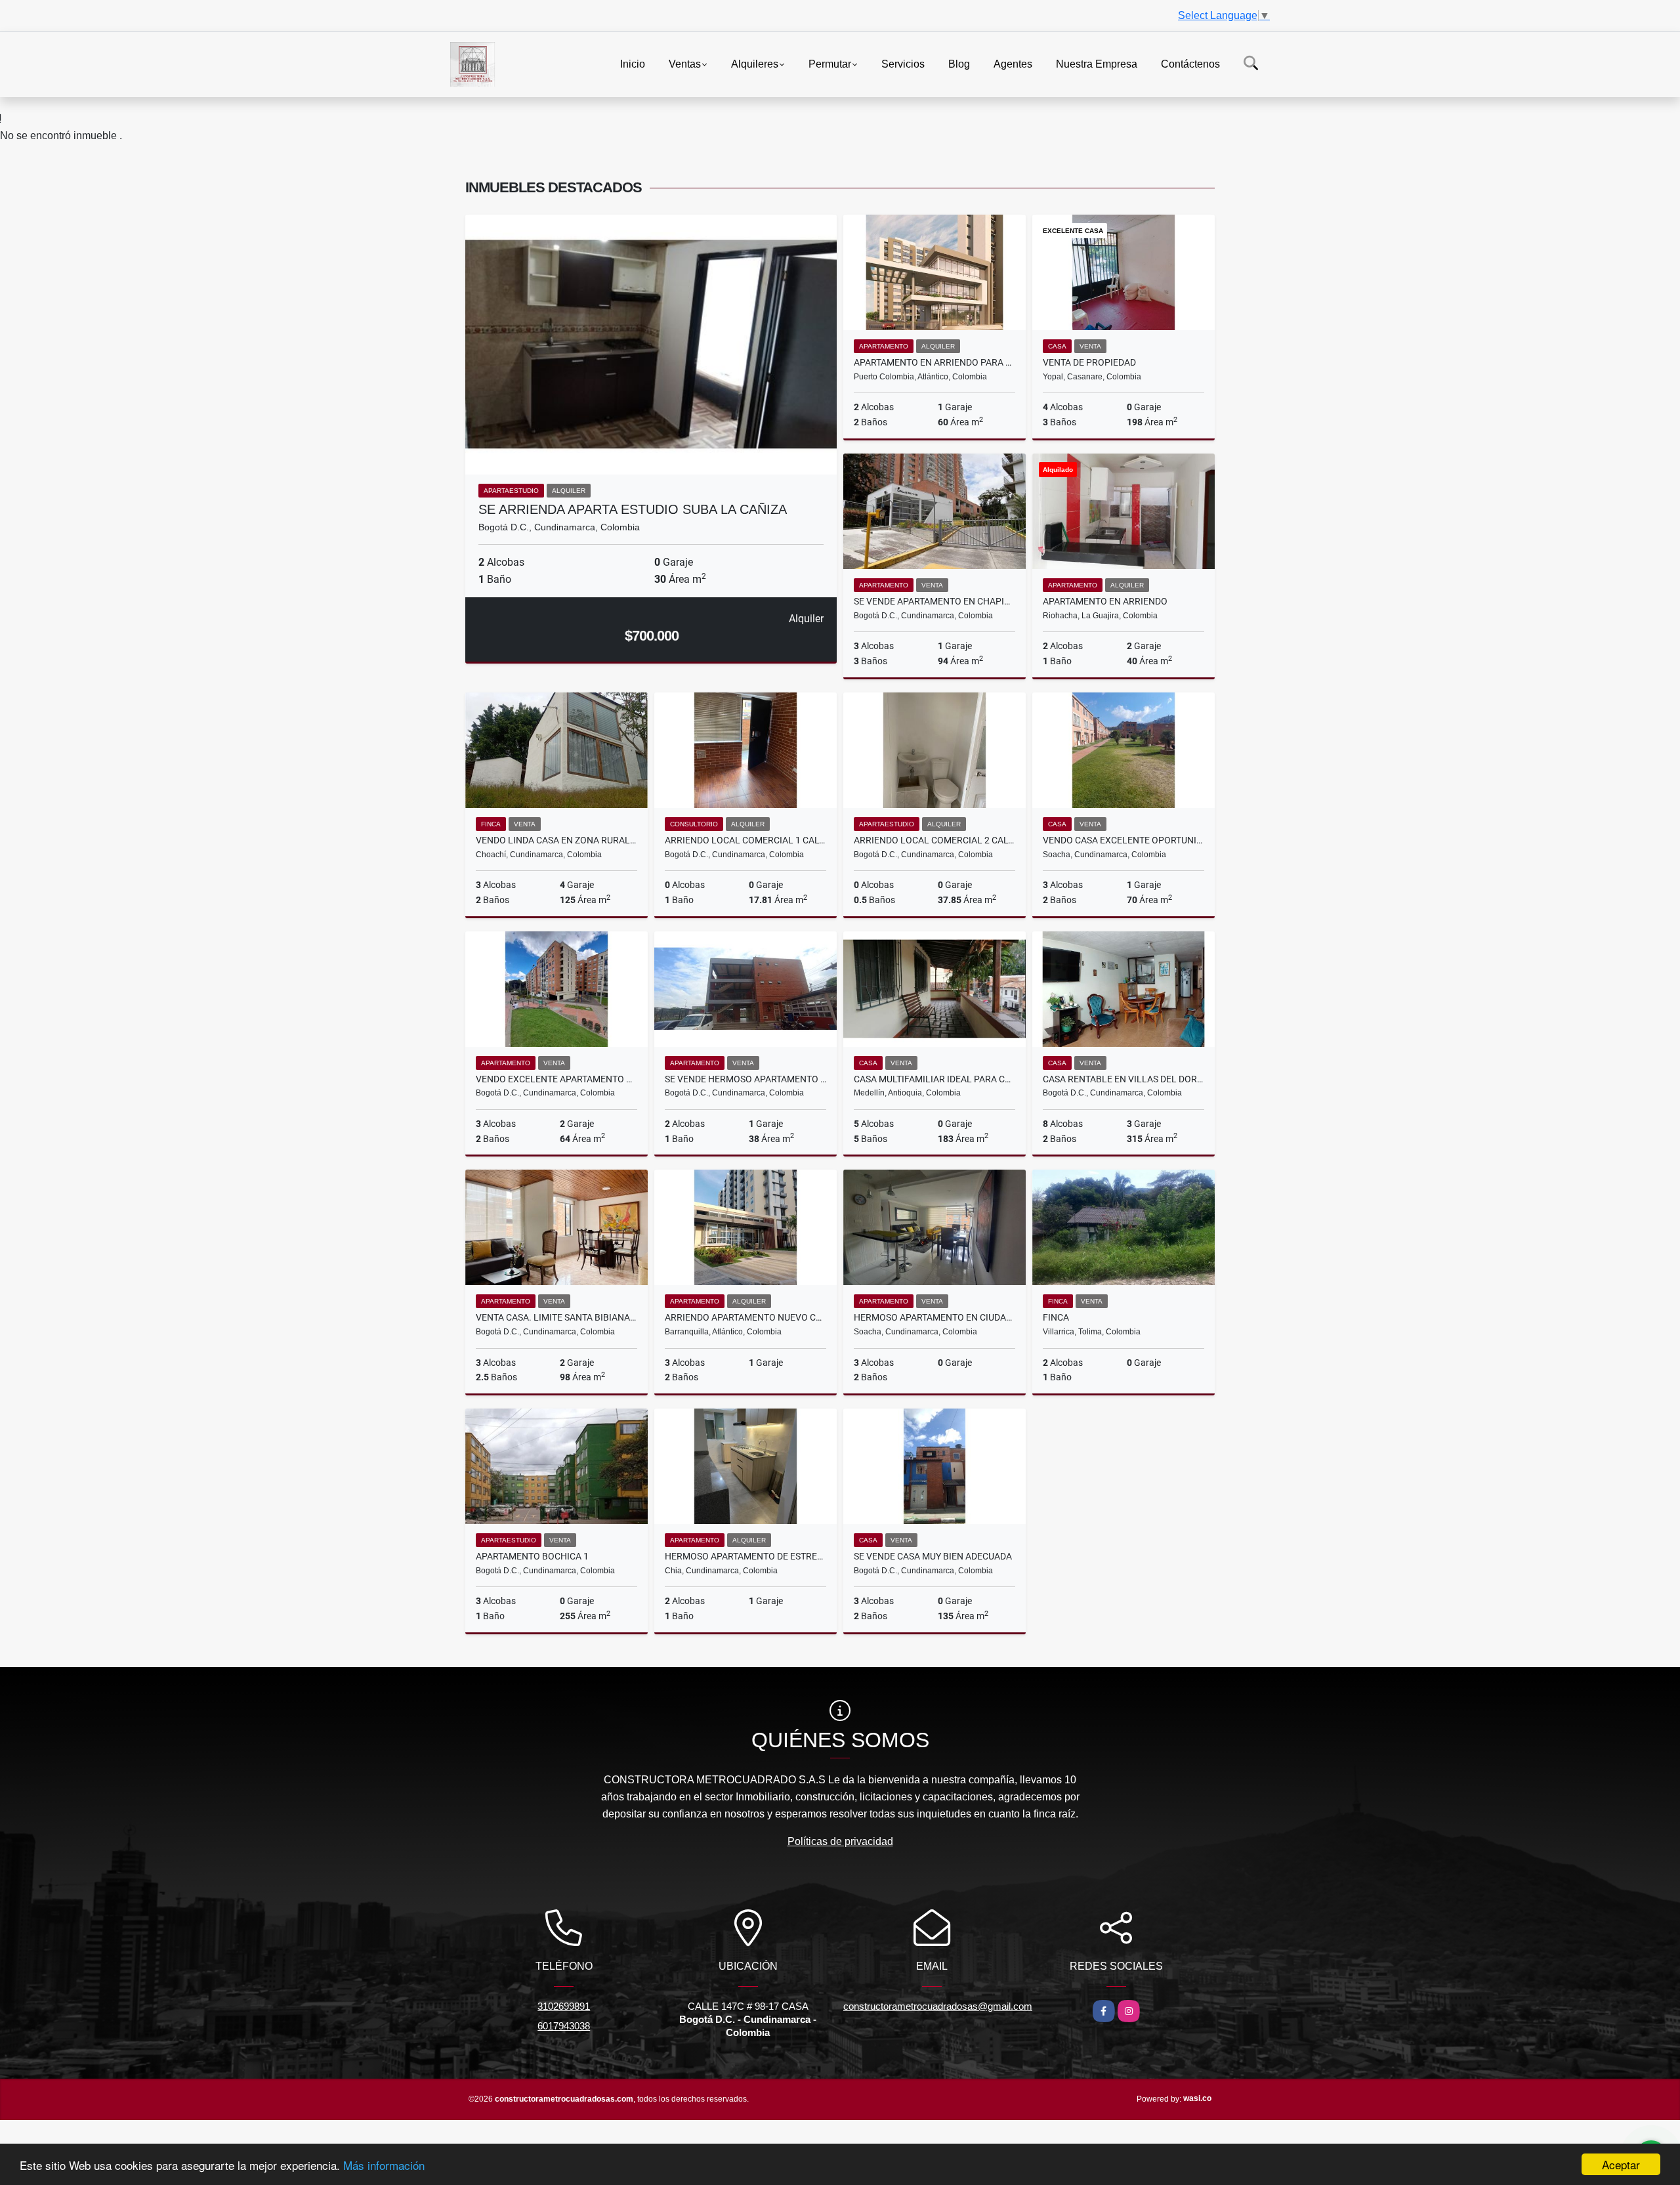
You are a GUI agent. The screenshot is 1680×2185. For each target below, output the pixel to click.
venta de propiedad (1089, 362)
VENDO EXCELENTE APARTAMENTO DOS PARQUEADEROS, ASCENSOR (556, 1079)
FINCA (1056, 1317)
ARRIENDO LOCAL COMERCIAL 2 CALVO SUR (934, 840)
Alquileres (755, 63)
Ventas (685, 63)
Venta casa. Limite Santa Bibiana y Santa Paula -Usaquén (556, 1317)
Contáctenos (1190, 63)
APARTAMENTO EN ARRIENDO (1105, 601)
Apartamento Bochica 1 (532, 1556)
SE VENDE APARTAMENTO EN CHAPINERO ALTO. (934, 601)
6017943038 (564, 2026)
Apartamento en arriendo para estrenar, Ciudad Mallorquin (934, 362)
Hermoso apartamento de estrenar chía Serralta (745, 1556)
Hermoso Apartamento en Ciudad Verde (934, 1317)
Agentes (1013, 63)
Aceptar (1621, 2164)
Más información (384, 2165)
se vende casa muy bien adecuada (933, 1556)
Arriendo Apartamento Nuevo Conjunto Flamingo (745, 1317)
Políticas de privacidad (840, 1841)
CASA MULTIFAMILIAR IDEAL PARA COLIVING (934, 1079)
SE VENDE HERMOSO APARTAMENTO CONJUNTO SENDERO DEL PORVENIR (745, 1079)
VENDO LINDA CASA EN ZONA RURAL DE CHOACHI (556, 840)
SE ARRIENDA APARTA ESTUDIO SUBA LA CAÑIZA (633, 509)
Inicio (633, 63)
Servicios (903, 63)
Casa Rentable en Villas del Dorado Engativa (1123, 1079)
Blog (959, 63)
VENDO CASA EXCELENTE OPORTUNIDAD (1123, 840)
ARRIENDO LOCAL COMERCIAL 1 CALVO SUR (745, 840)
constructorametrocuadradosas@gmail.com (938, 2006)
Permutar (830, 63)
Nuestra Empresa (1097, 63)
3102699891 (564, 2006)
